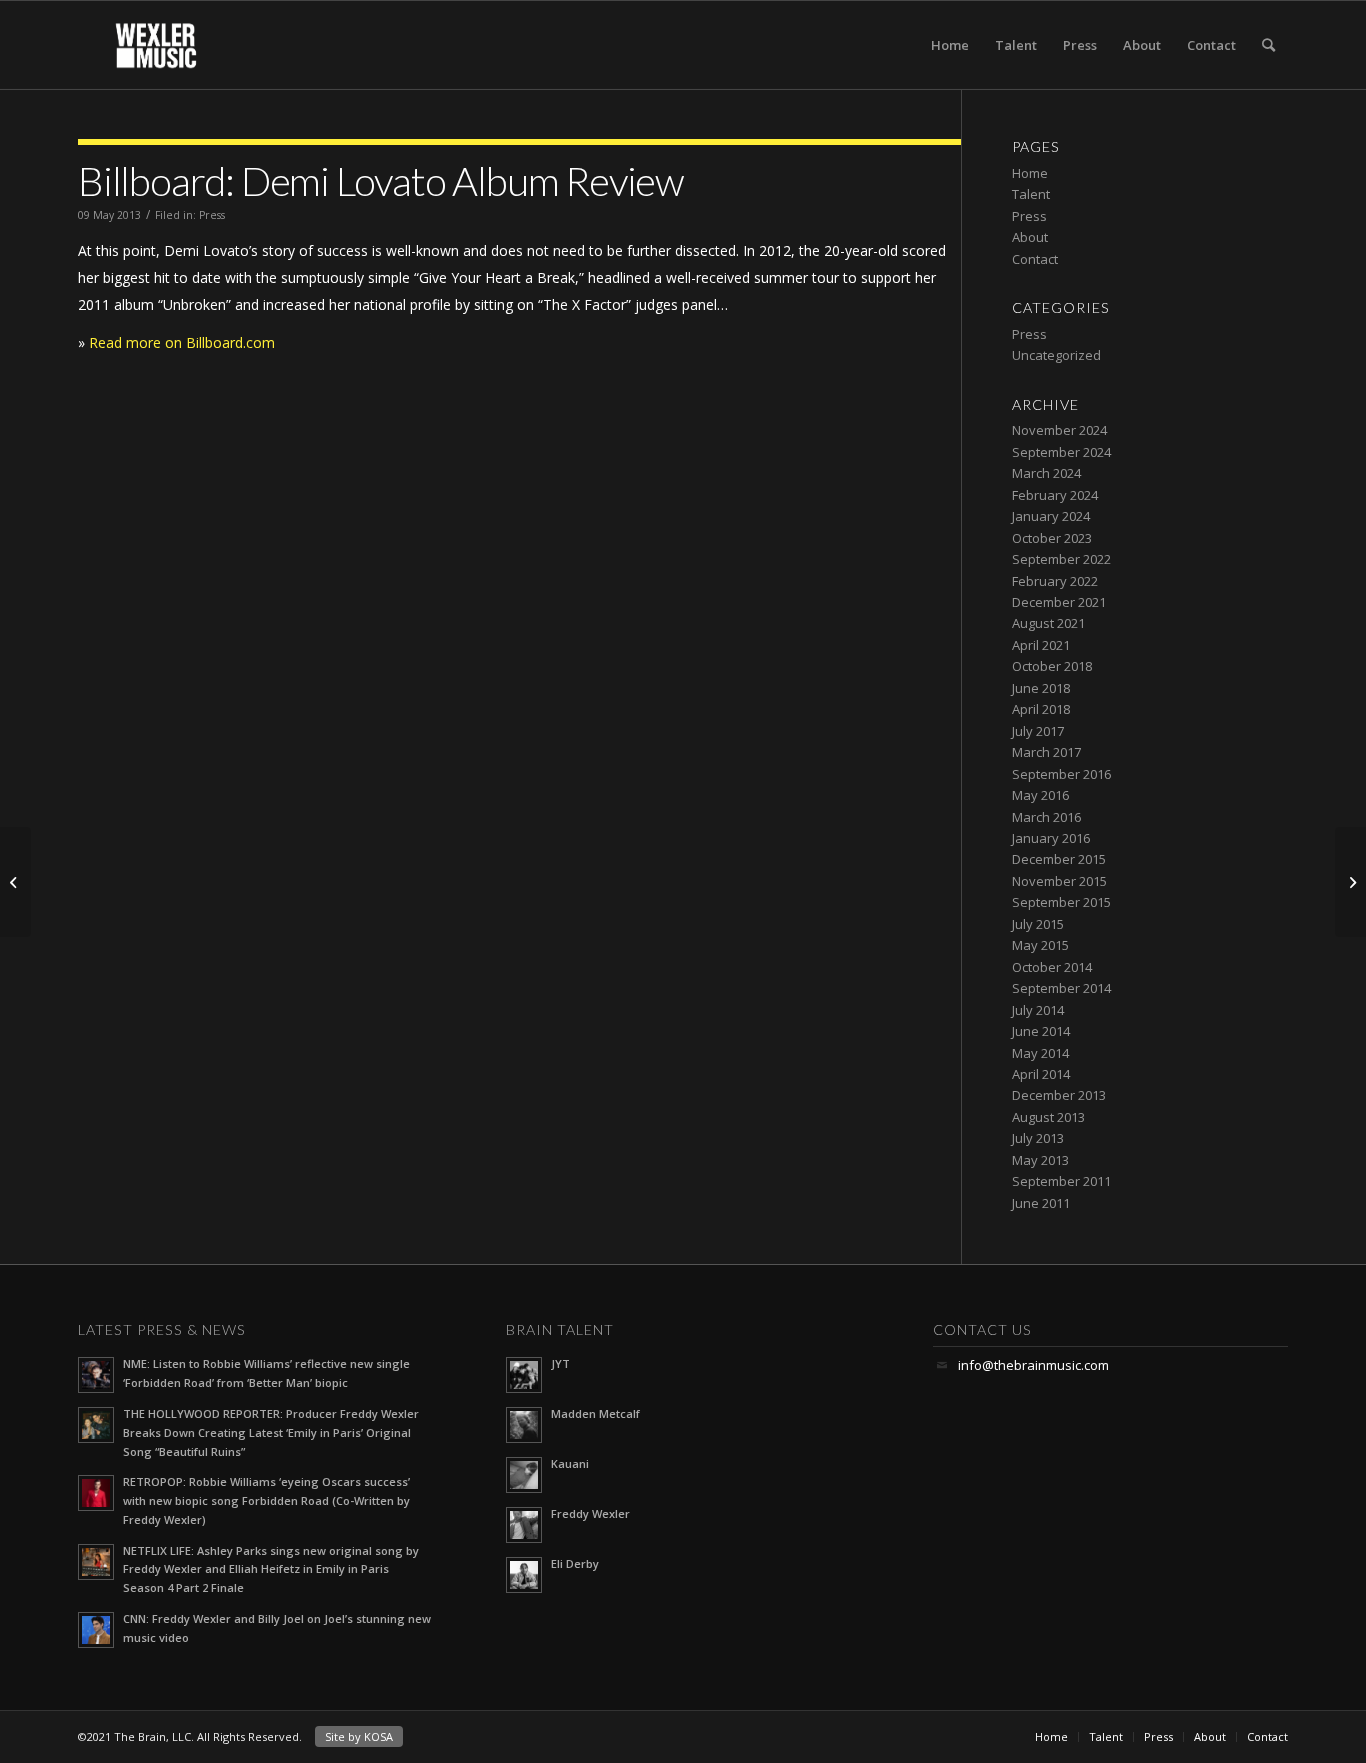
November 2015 (1059, 881)
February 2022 (1055, 581)
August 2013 (1048, 1117)
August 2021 (1048, 623)
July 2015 (1038, 924)
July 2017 (1038, 731)
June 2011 (1041, 1203)
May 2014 (1040, 1053)
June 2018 (1041, 688)
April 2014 (1041, 1074)
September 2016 (1061, 774)
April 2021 (1041, 645)
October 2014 (1052, 967)
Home (950, 45)
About (1142, 45)
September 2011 (1061, 1181)
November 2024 (1059, 430)
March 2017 (1046, 752)
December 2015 (1059, 859)
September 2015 (1061, 902)
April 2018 (1041, 709)
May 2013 (1040, 1160)
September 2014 (1061, 988)
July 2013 (1038, 1138)
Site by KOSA (359, 1736)
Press (1080, 45)
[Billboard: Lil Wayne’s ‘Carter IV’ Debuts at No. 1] (15, 882)
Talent (1016, 45)
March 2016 (1046, 817)
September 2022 (1061, 559)
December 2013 (1059, 1095)
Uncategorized (1056, 355)
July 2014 (1038, 1010)
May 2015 (1040, 945)
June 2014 (1041, 1031)
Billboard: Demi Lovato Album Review (380, 181)
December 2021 (1059, 602)
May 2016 (1040, 795)
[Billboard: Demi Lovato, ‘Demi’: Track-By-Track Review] (1350, 882)
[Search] (1268, 45)
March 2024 (1046, 473)
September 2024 (1061, 452)
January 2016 (1051, 838)
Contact (1211, 45)
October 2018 (1052, 666)
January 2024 (1051, 516)
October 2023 (1052, 538)
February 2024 (1055, 495)
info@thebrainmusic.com (1033, 1365)
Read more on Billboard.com (182, 342)
